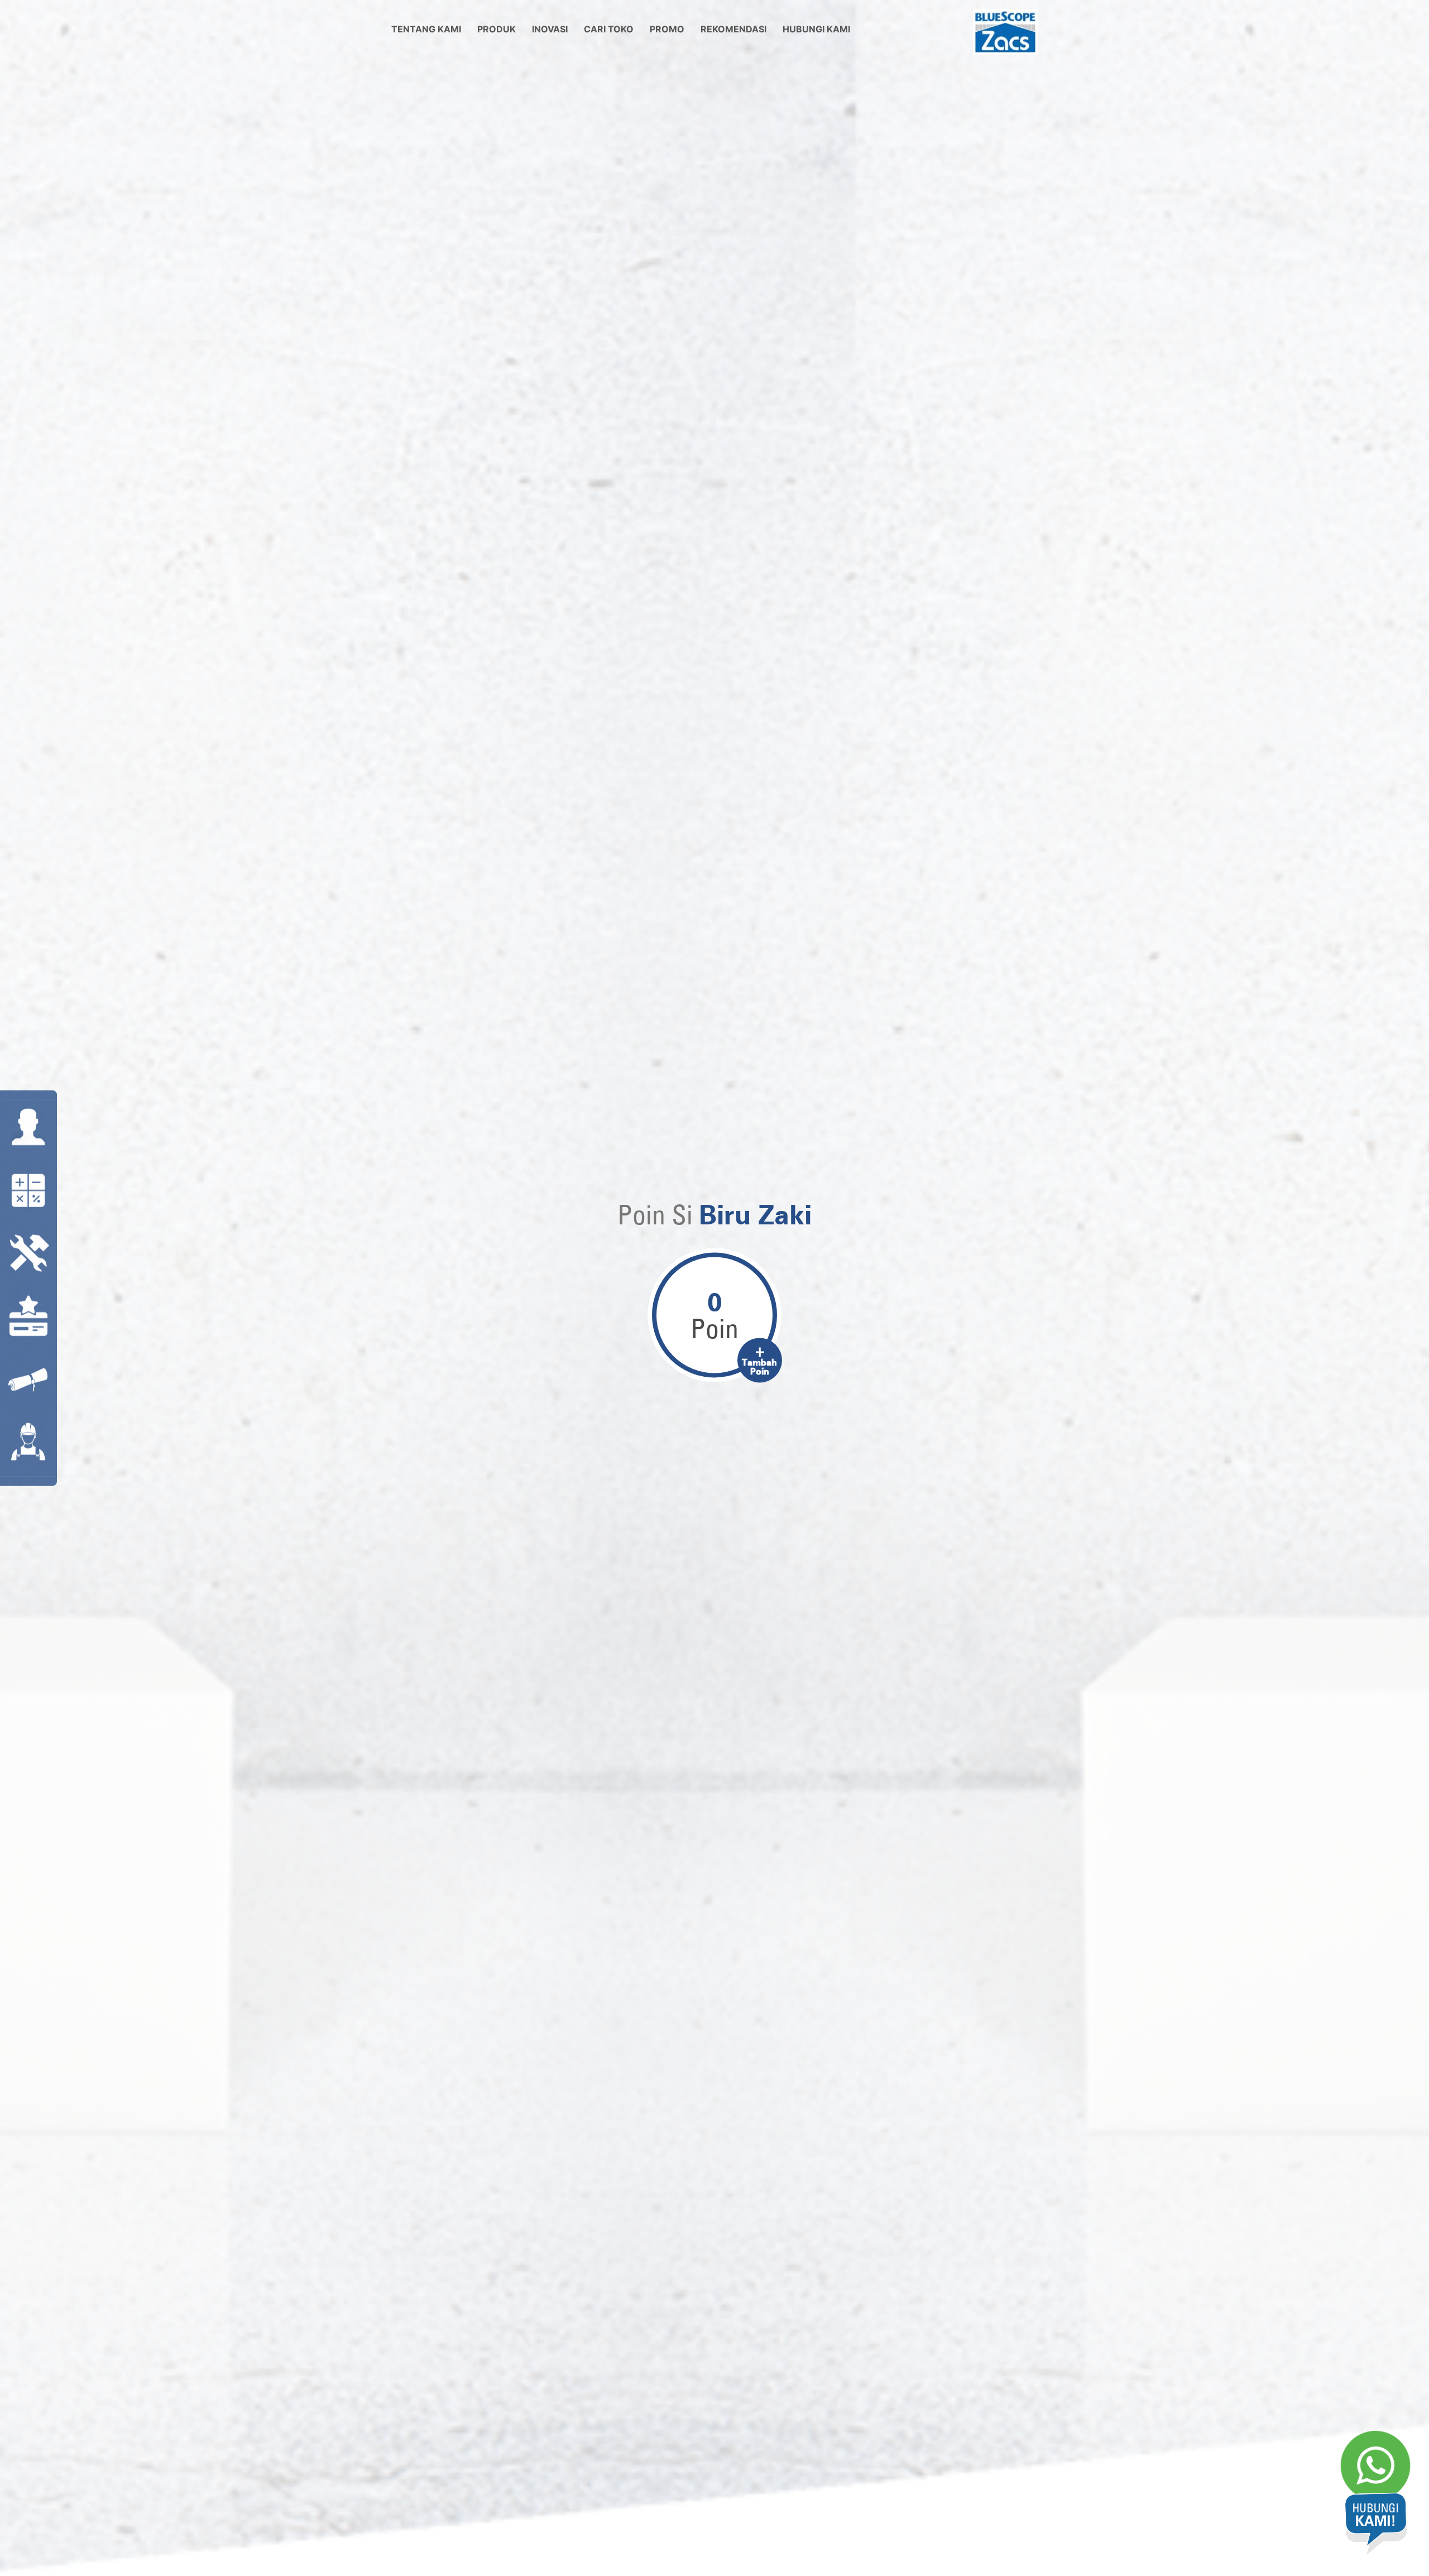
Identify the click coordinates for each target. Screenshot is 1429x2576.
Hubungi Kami (816, 29)
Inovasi (550, 29)
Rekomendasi (733, 29)
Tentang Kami (426, 29)
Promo (667, 29)
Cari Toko (609, 29)
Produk (497, 29)
